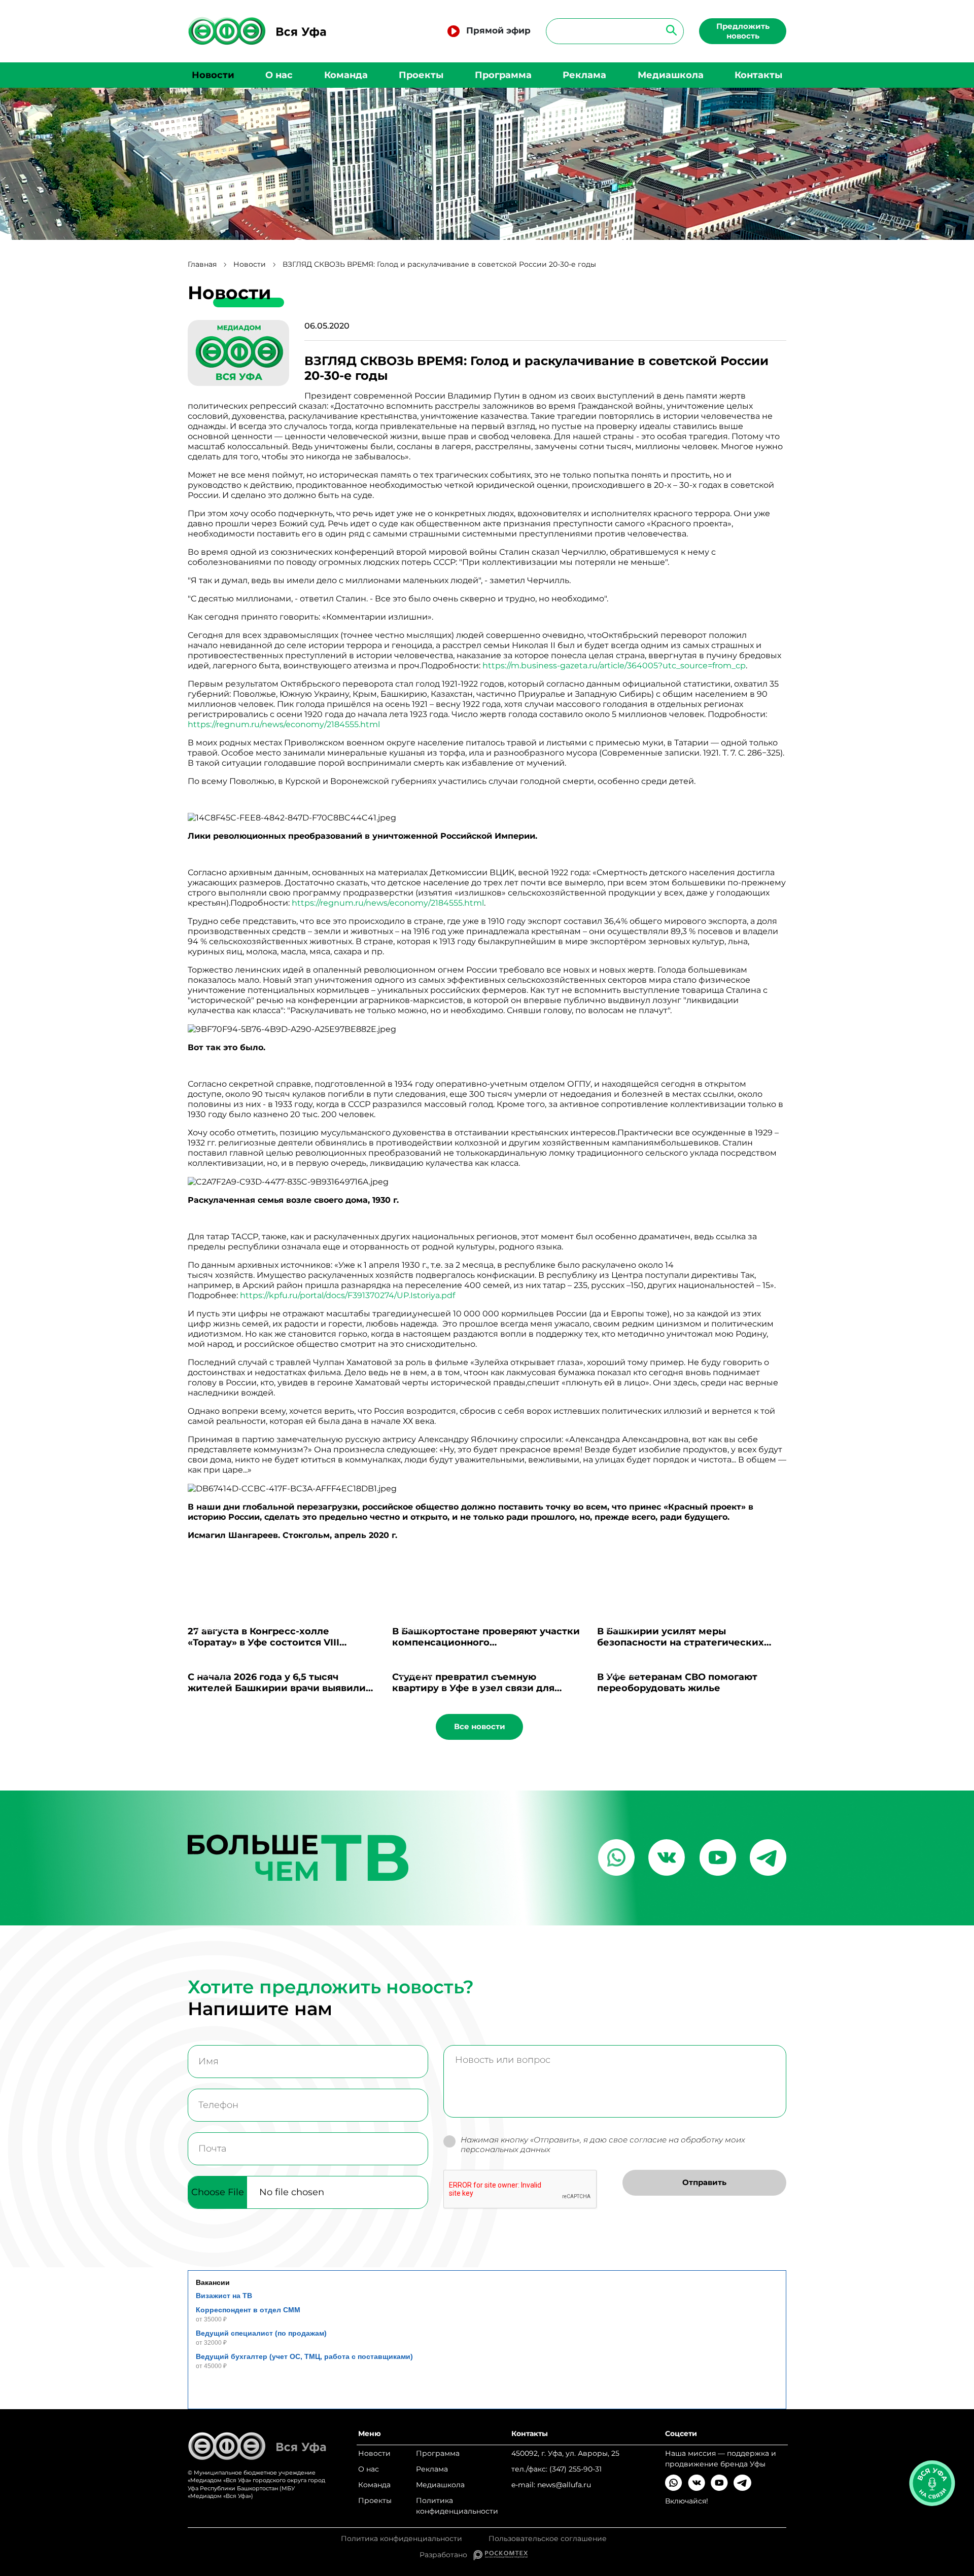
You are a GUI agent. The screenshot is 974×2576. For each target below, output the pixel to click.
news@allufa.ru (564, 2485)
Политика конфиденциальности (457, 2506)
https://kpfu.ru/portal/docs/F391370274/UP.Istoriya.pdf (347, 1295)
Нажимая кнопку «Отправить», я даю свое (603, 2145)
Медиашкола (671, 75)
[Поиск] (668, 30)
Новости (213, 75)
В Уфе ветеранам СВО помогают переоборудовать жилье (677, 1683)
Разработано (446, 2555)
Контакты (758, 75)
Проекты (421, 75)
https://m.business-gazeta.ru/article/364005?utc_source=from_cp (614, 666)
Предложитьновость (743, 31)
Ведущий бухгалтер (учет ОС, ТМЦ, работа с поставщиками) (304, 2356)
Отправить (704, 2182)
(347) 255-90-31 (576, 2469)
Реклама (584, 75)
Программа (503, 75)
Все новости (480, 1726)
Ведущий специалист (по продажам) (261, 2333)
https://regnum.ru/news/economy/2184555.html (284, 724)
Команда (346, 75)
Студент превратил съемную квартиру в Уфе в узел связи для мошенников (473, 1688)
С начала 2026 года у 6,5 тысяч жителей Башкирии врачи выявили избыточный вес (277, 1688)
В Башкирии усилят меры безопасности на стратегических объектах (681, 1642)
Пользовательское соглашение (548, 2539)
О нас (279, 75)
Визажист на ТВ (224, 2296)
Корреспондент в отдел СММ (248, 2310)
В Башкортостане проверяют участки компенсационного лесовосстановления (486, 1642)
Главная (202, 264)
